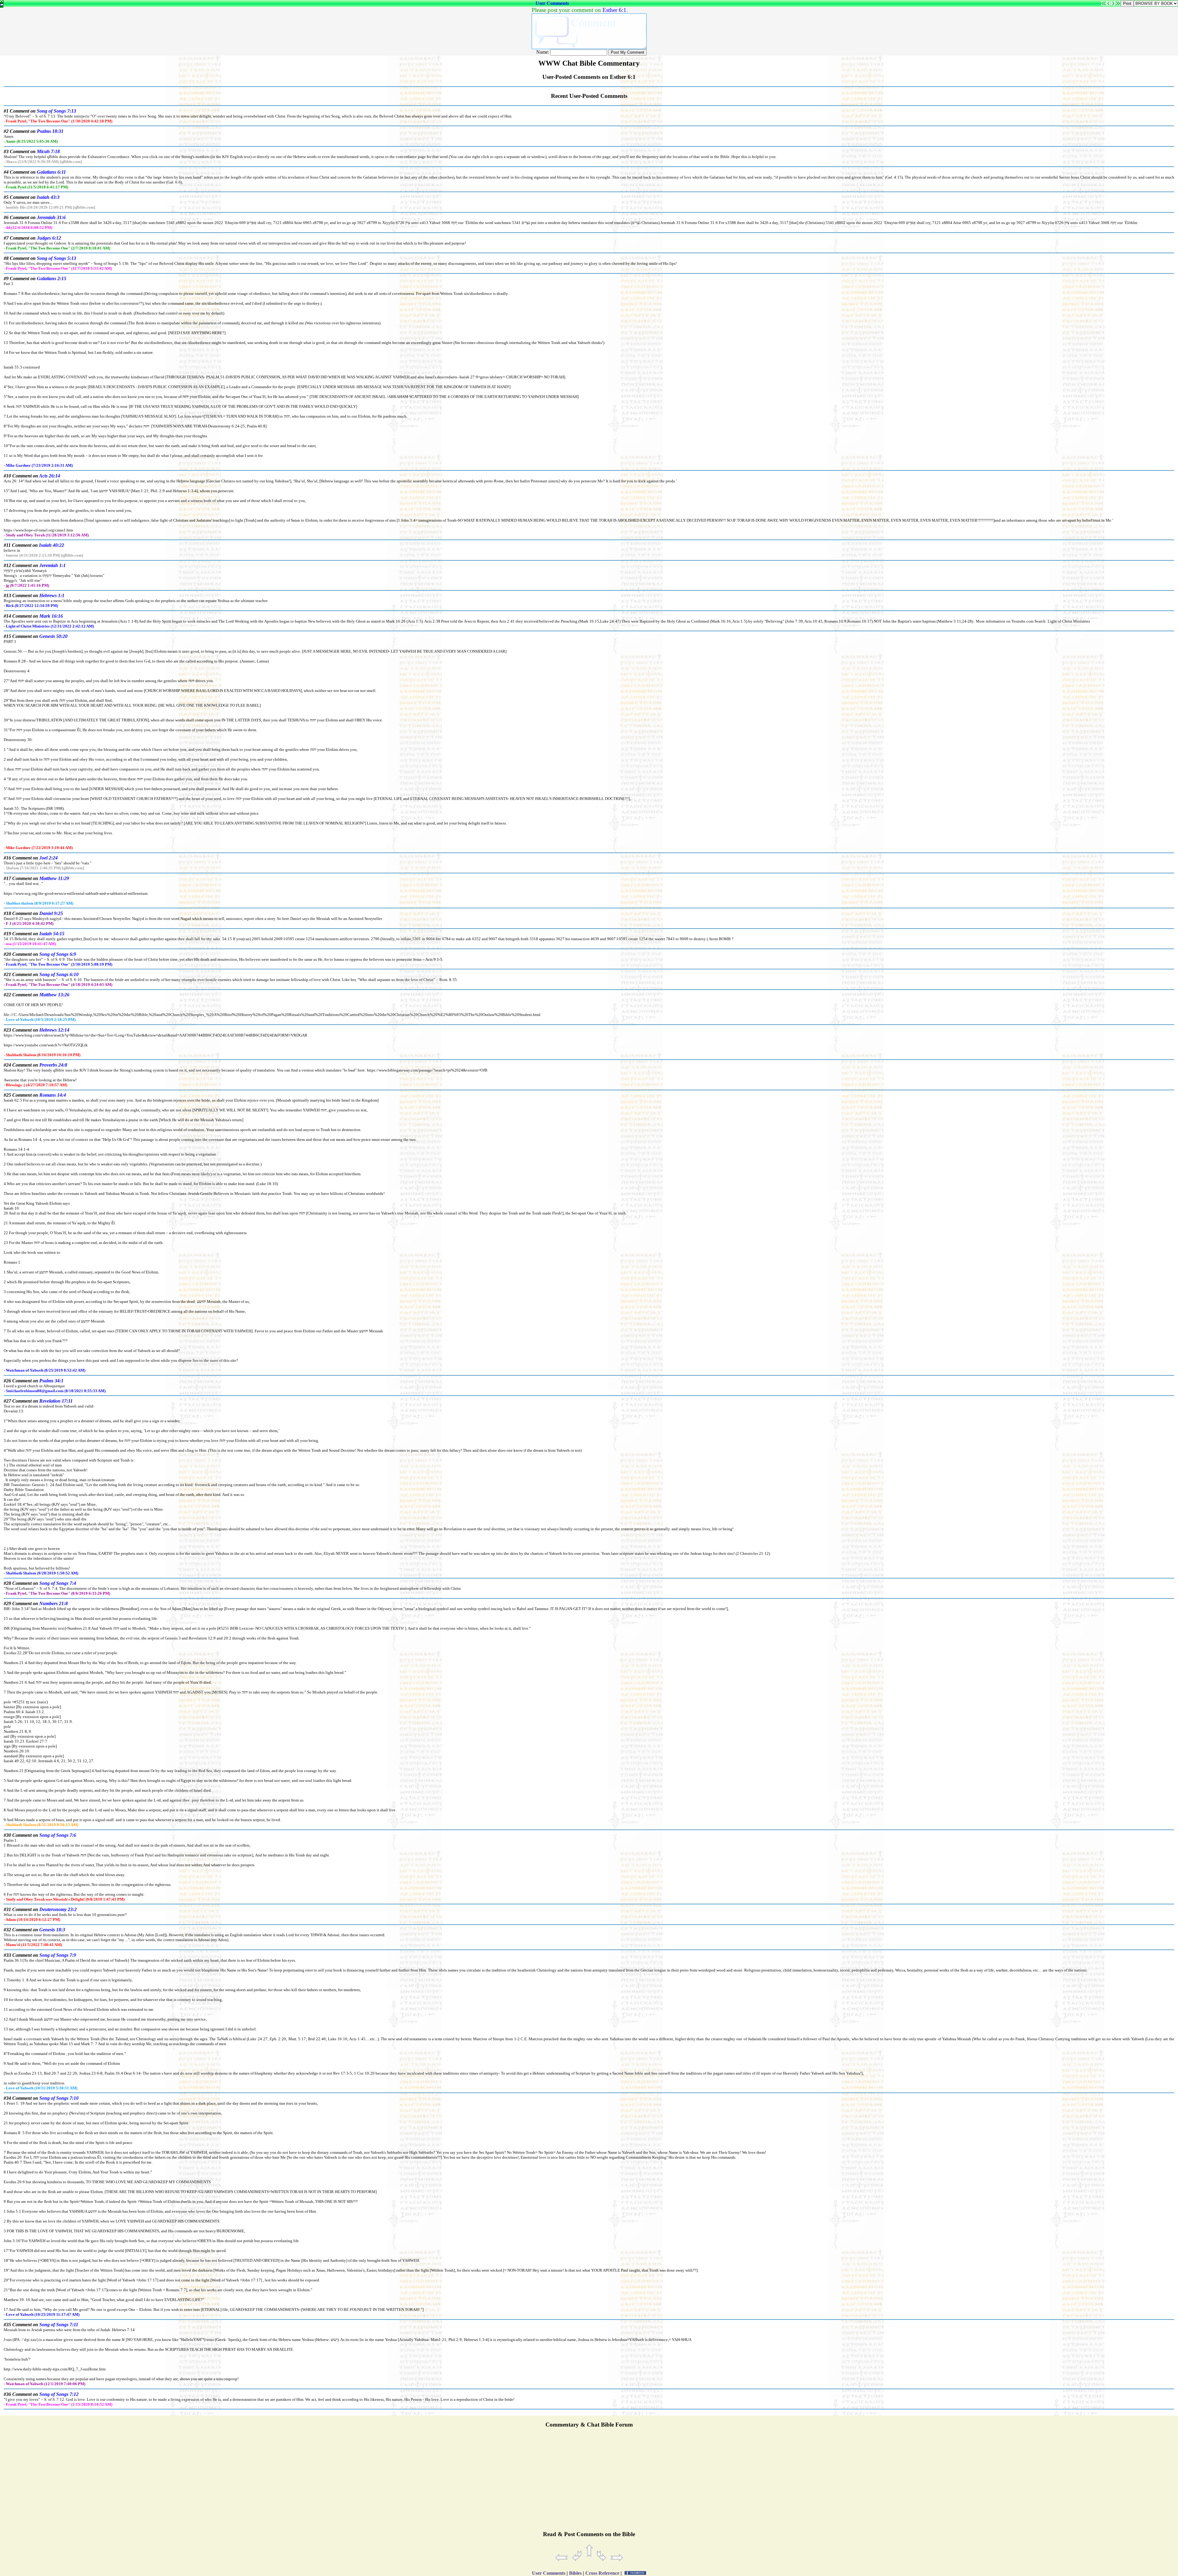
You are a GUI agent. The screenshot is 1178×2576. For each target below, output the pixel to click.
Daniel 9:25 (51, 913)
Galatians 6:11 (51, 172)
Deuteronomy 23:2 (58, 1909)
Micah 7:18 (48, 151)
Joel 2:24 (48, 858)
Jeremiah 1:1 (52, 565)
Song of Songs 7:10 (59, 2098)
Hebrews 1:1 (52, 595)
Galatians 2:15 (52, 278)
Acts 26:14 (50, 476)
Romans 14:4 (53, 1095)
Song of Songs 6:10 (59, 974)
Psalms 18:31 (50, 131)
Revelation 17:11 (56, 1401)
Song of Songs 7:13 (56, 111)
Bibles (575, 2573)
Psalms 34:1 (51, 1381)
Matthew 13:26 (54, 995)
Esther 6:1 (614, 10)
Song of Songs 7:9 (58, 1955)
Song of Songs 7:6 (58, 1835)
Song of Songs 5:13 (56, 258)
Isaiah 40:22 (52, 545)
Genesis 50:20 (53, 636)
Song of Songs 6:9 (58, 954)
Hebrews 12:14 (54, 1030)
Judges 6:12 (49, 238)
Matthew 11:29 (54, 878)
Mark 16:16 (51, 616)
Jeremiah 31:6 (51, 217)
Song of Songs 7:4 (58, 1583)
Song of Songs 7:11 (59, 2325)
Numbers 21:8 (54, 1603)
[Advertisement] (589, 2482)
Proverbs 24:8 (53, 1065)
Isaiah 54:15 (52, 934)
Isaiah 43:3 (48, 197)
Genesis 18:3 (52, 1930)
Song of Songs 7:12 (59, 2394)
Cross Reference (602, 2573)
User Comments (552, 3)
